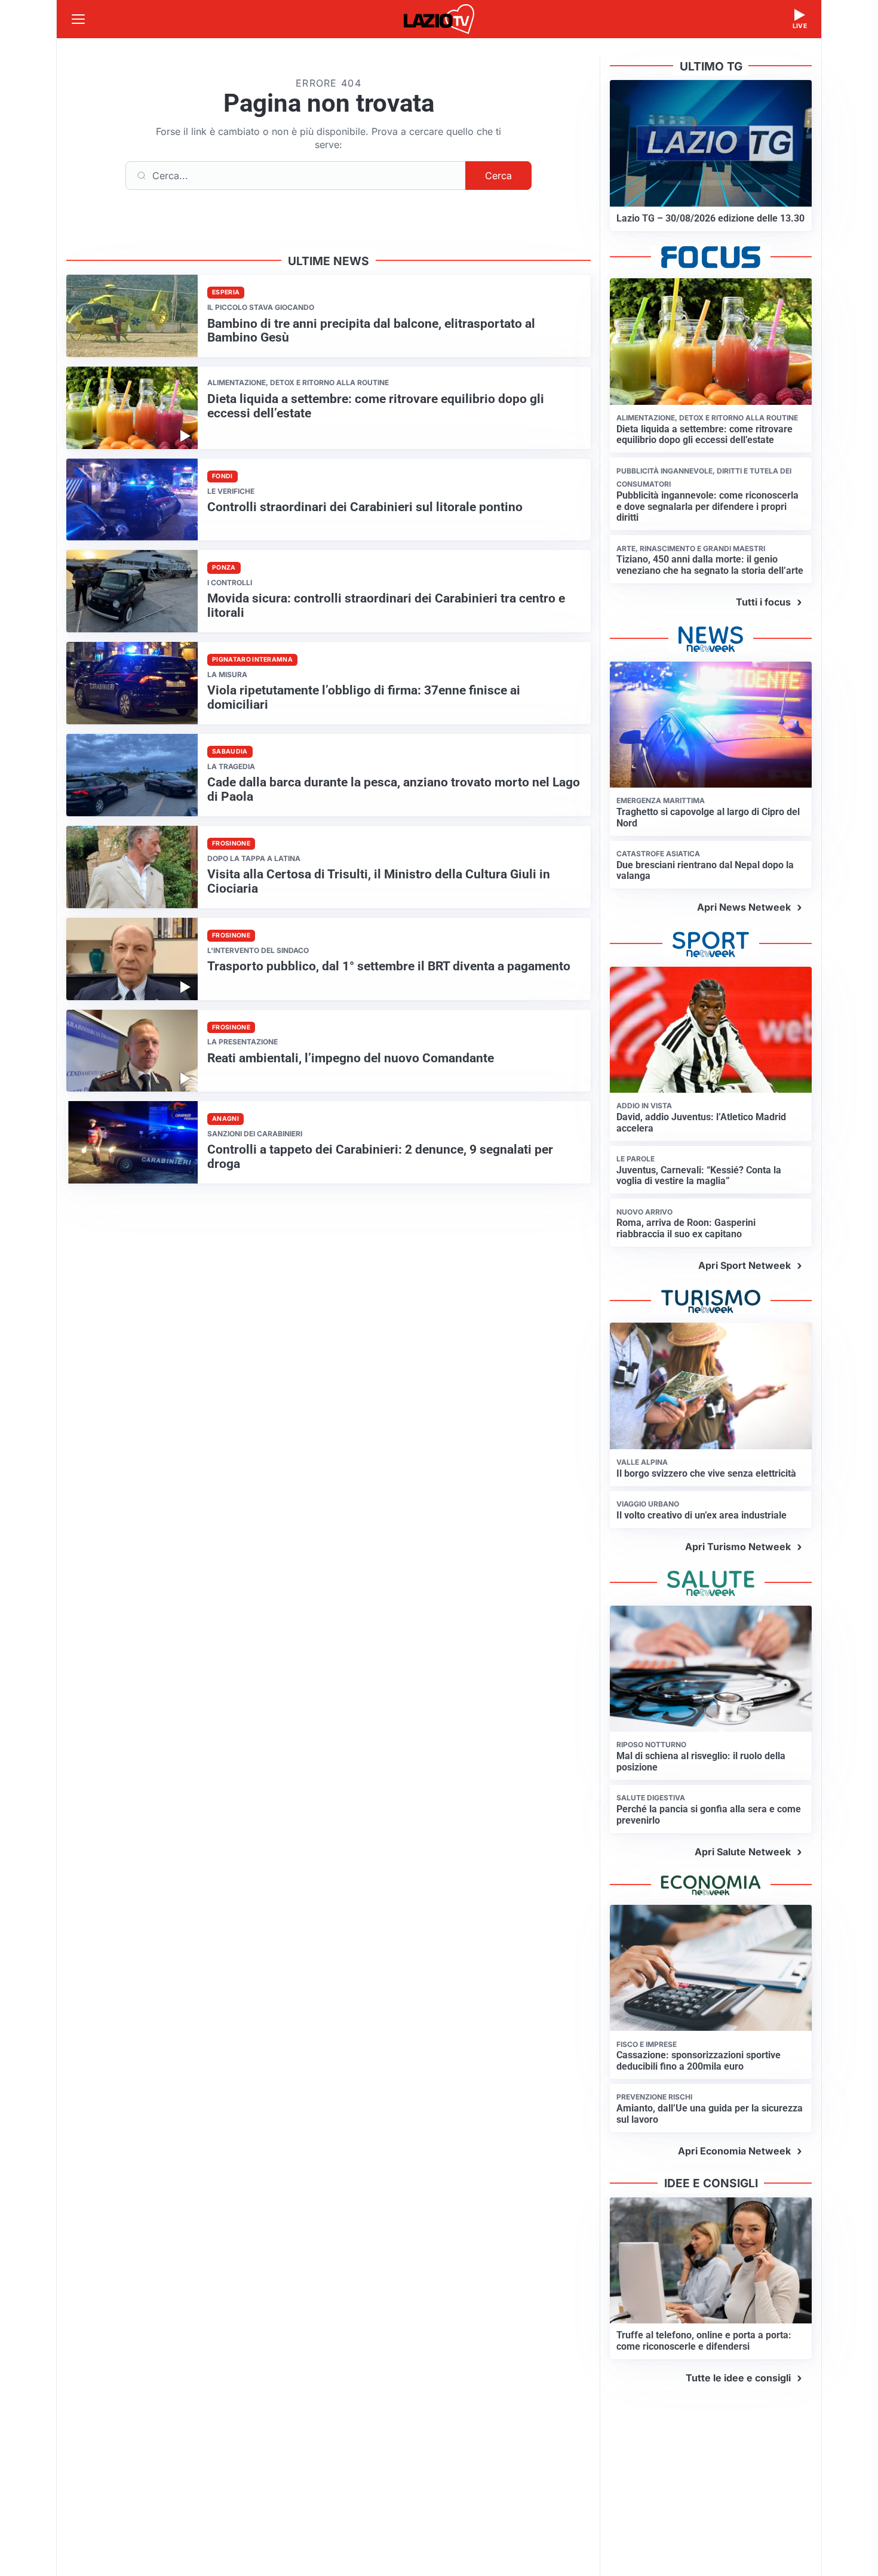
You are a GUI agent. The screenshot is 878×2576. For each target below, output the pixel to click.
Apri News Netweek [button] (744, 907)
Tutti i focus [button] (763, 602)
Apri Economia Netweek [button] (734, 2151)
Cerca (498, 176)
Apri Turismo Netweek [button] (738, 1547)
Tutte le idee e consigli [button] (738, 2378)
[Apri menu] (78, 19)
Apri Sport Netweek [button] (745, 1265)
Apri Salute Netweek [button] (743, 1852)
